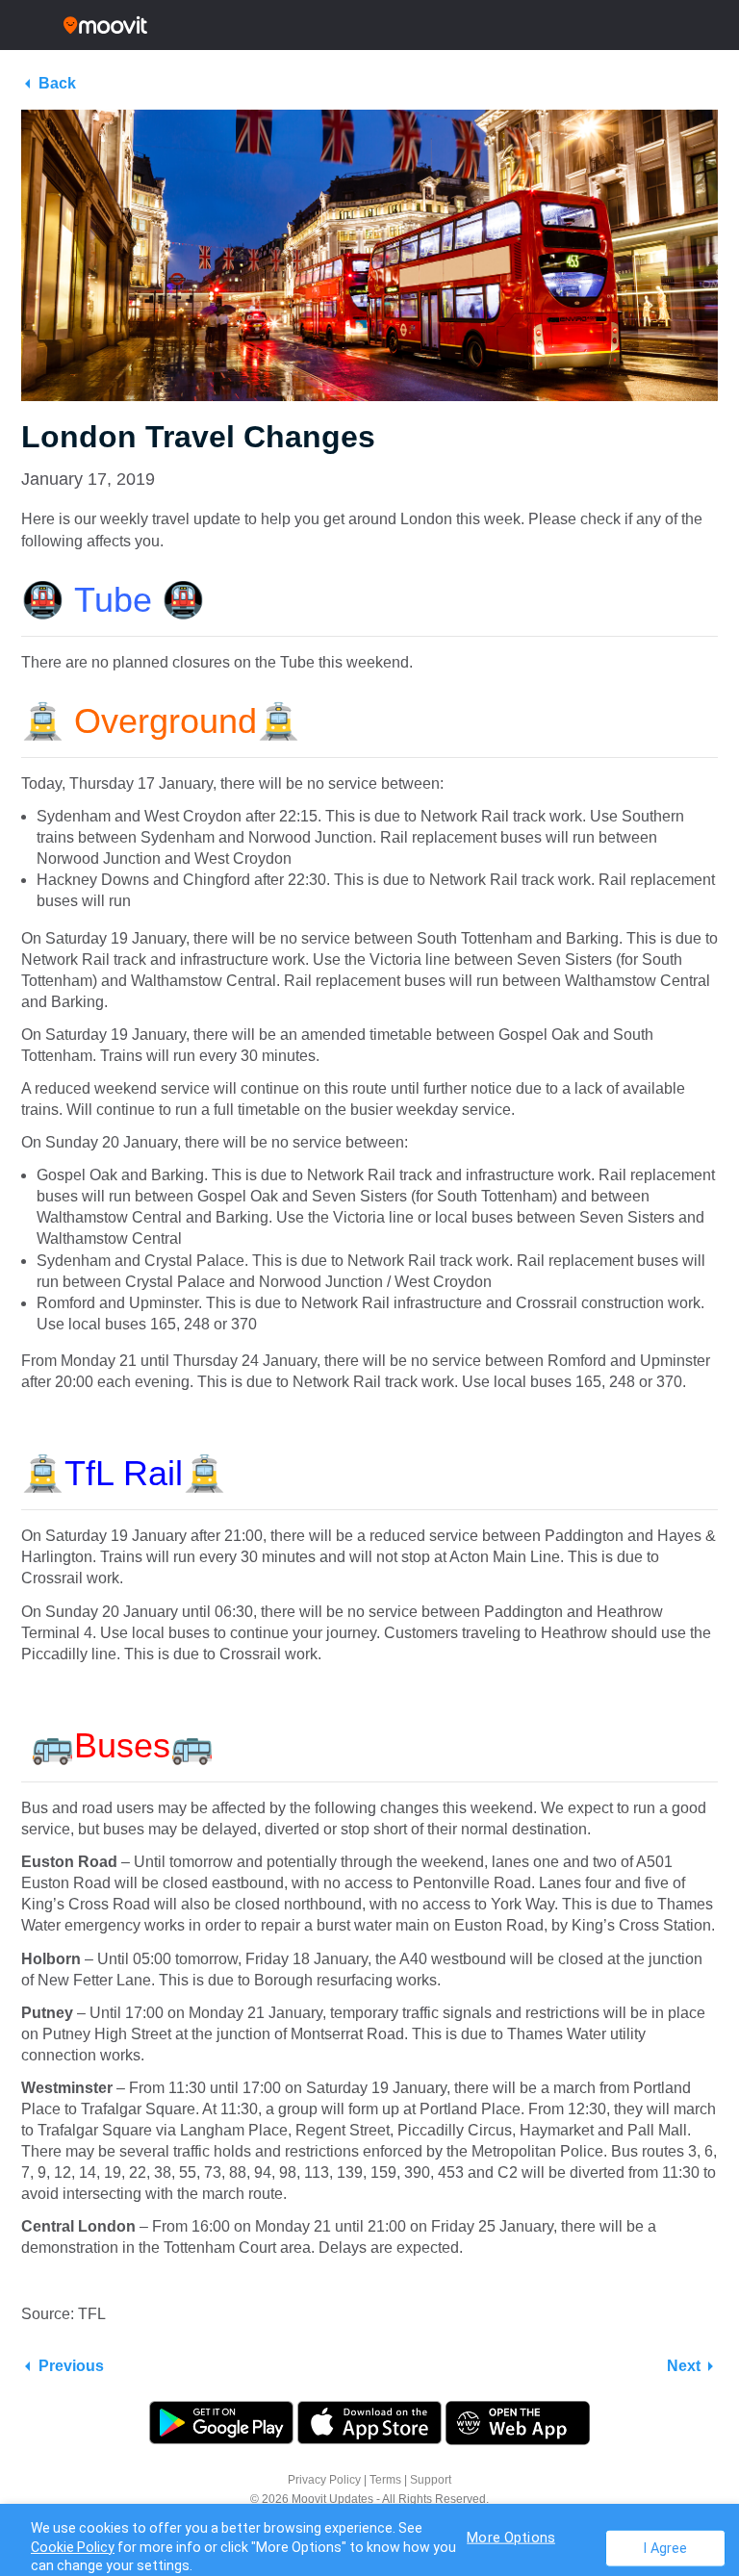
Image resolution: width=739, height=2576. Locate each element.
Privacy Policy (324, 2480)
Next (684, 2366)
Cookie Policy (73, 2547)
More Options (511, 2537)
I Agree (665, 2548)
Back (57, 83)
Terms (385, 2480)
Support (431, 2480)
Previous (71, 2366)
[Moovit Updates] (369, 25)
